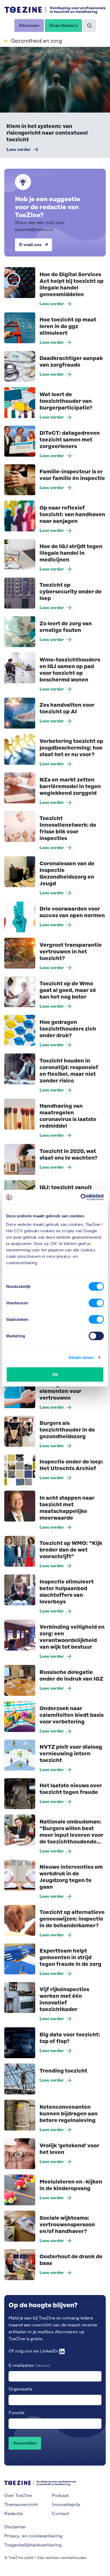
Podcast (60, 2496)
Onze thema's (63, 26)
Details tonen (81, 1357)
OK (55, 1374)
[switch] (96, 1303)
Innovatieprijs (66, 2505)
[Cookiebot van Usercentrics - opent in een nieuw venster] (80, 1197)
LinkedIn (50, 2351)
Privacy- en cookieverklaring (33, 2536)
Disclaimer (15, 2527)
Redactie (13, 2514)
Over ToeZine (18, 2496)
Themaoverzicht (21, 2505)
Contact (60, 2514)
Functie (17, 2413)
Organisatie (20, 2389)
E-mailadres (29, 2366)
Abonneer (31, 27)
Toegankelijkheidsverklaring (33, 2545)
